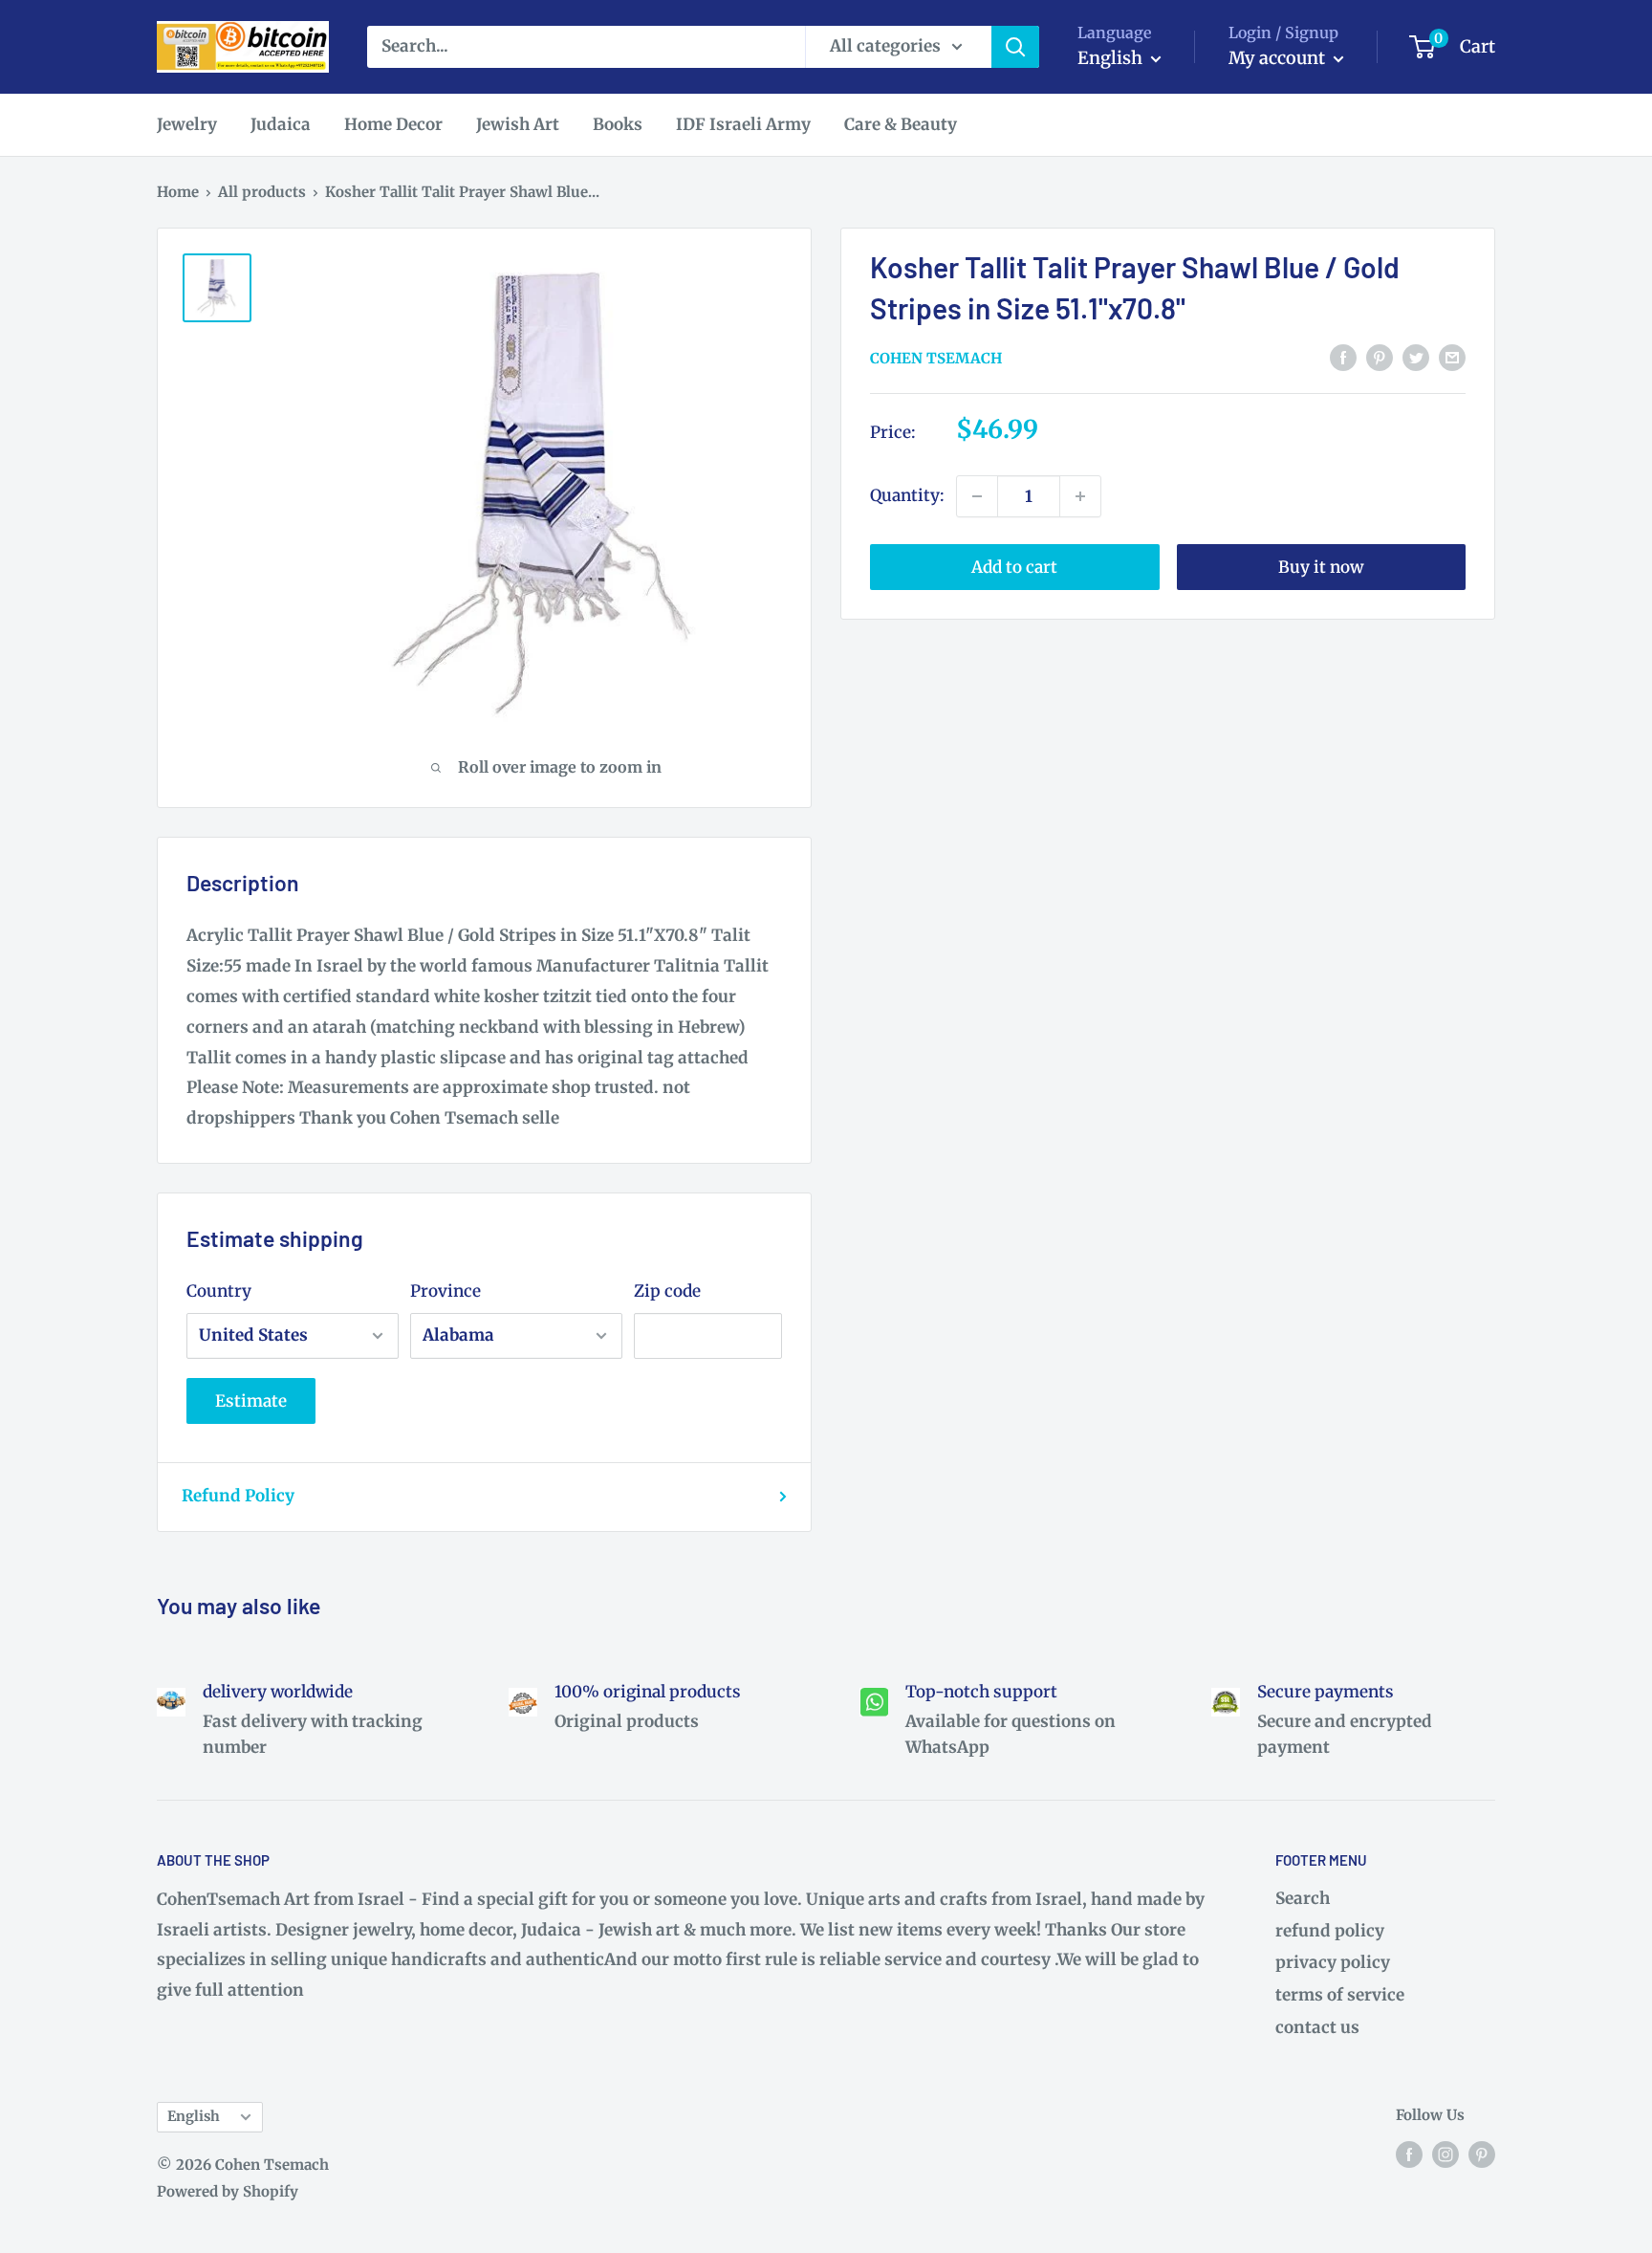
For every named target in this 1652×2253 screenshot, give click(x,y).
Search (1303, 1898)
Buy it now (1321, 567)
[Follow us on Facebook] (1409, 2154)
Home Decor (393, 124)
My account (1279, 58)
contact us (1317, 2027)
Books (618, 124)
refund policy (1330, 1931)
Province (446, 1291)
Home (178, 192)
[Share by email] (1452, 357)
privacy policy (1333, 1962)
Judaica (281, 124)
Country (219, 1291)
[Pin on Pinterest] (1380, 357)
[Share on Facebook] (1343, 357)
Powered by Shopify (228, 2191)
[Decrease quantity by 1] (977, 496)
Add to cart (1014, 567)
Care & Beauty (901, 124)
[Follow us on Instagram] (1445, 2154)
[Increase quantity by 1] (1080, 496)
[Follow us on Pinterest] (1482, 2154)
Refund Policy (238, 1496)
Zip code (667, 1291)
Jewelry (187, 124)
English (194, 2116)
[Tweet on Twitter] (1416, 357)
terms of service (1340, 1995)
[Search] (1015, 47)
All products (262, 192)
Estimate (251, 1401)
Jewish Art (518, 124)
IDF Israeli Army (743, 124)
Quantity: (907, 495)
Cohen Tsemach (936, 358)
